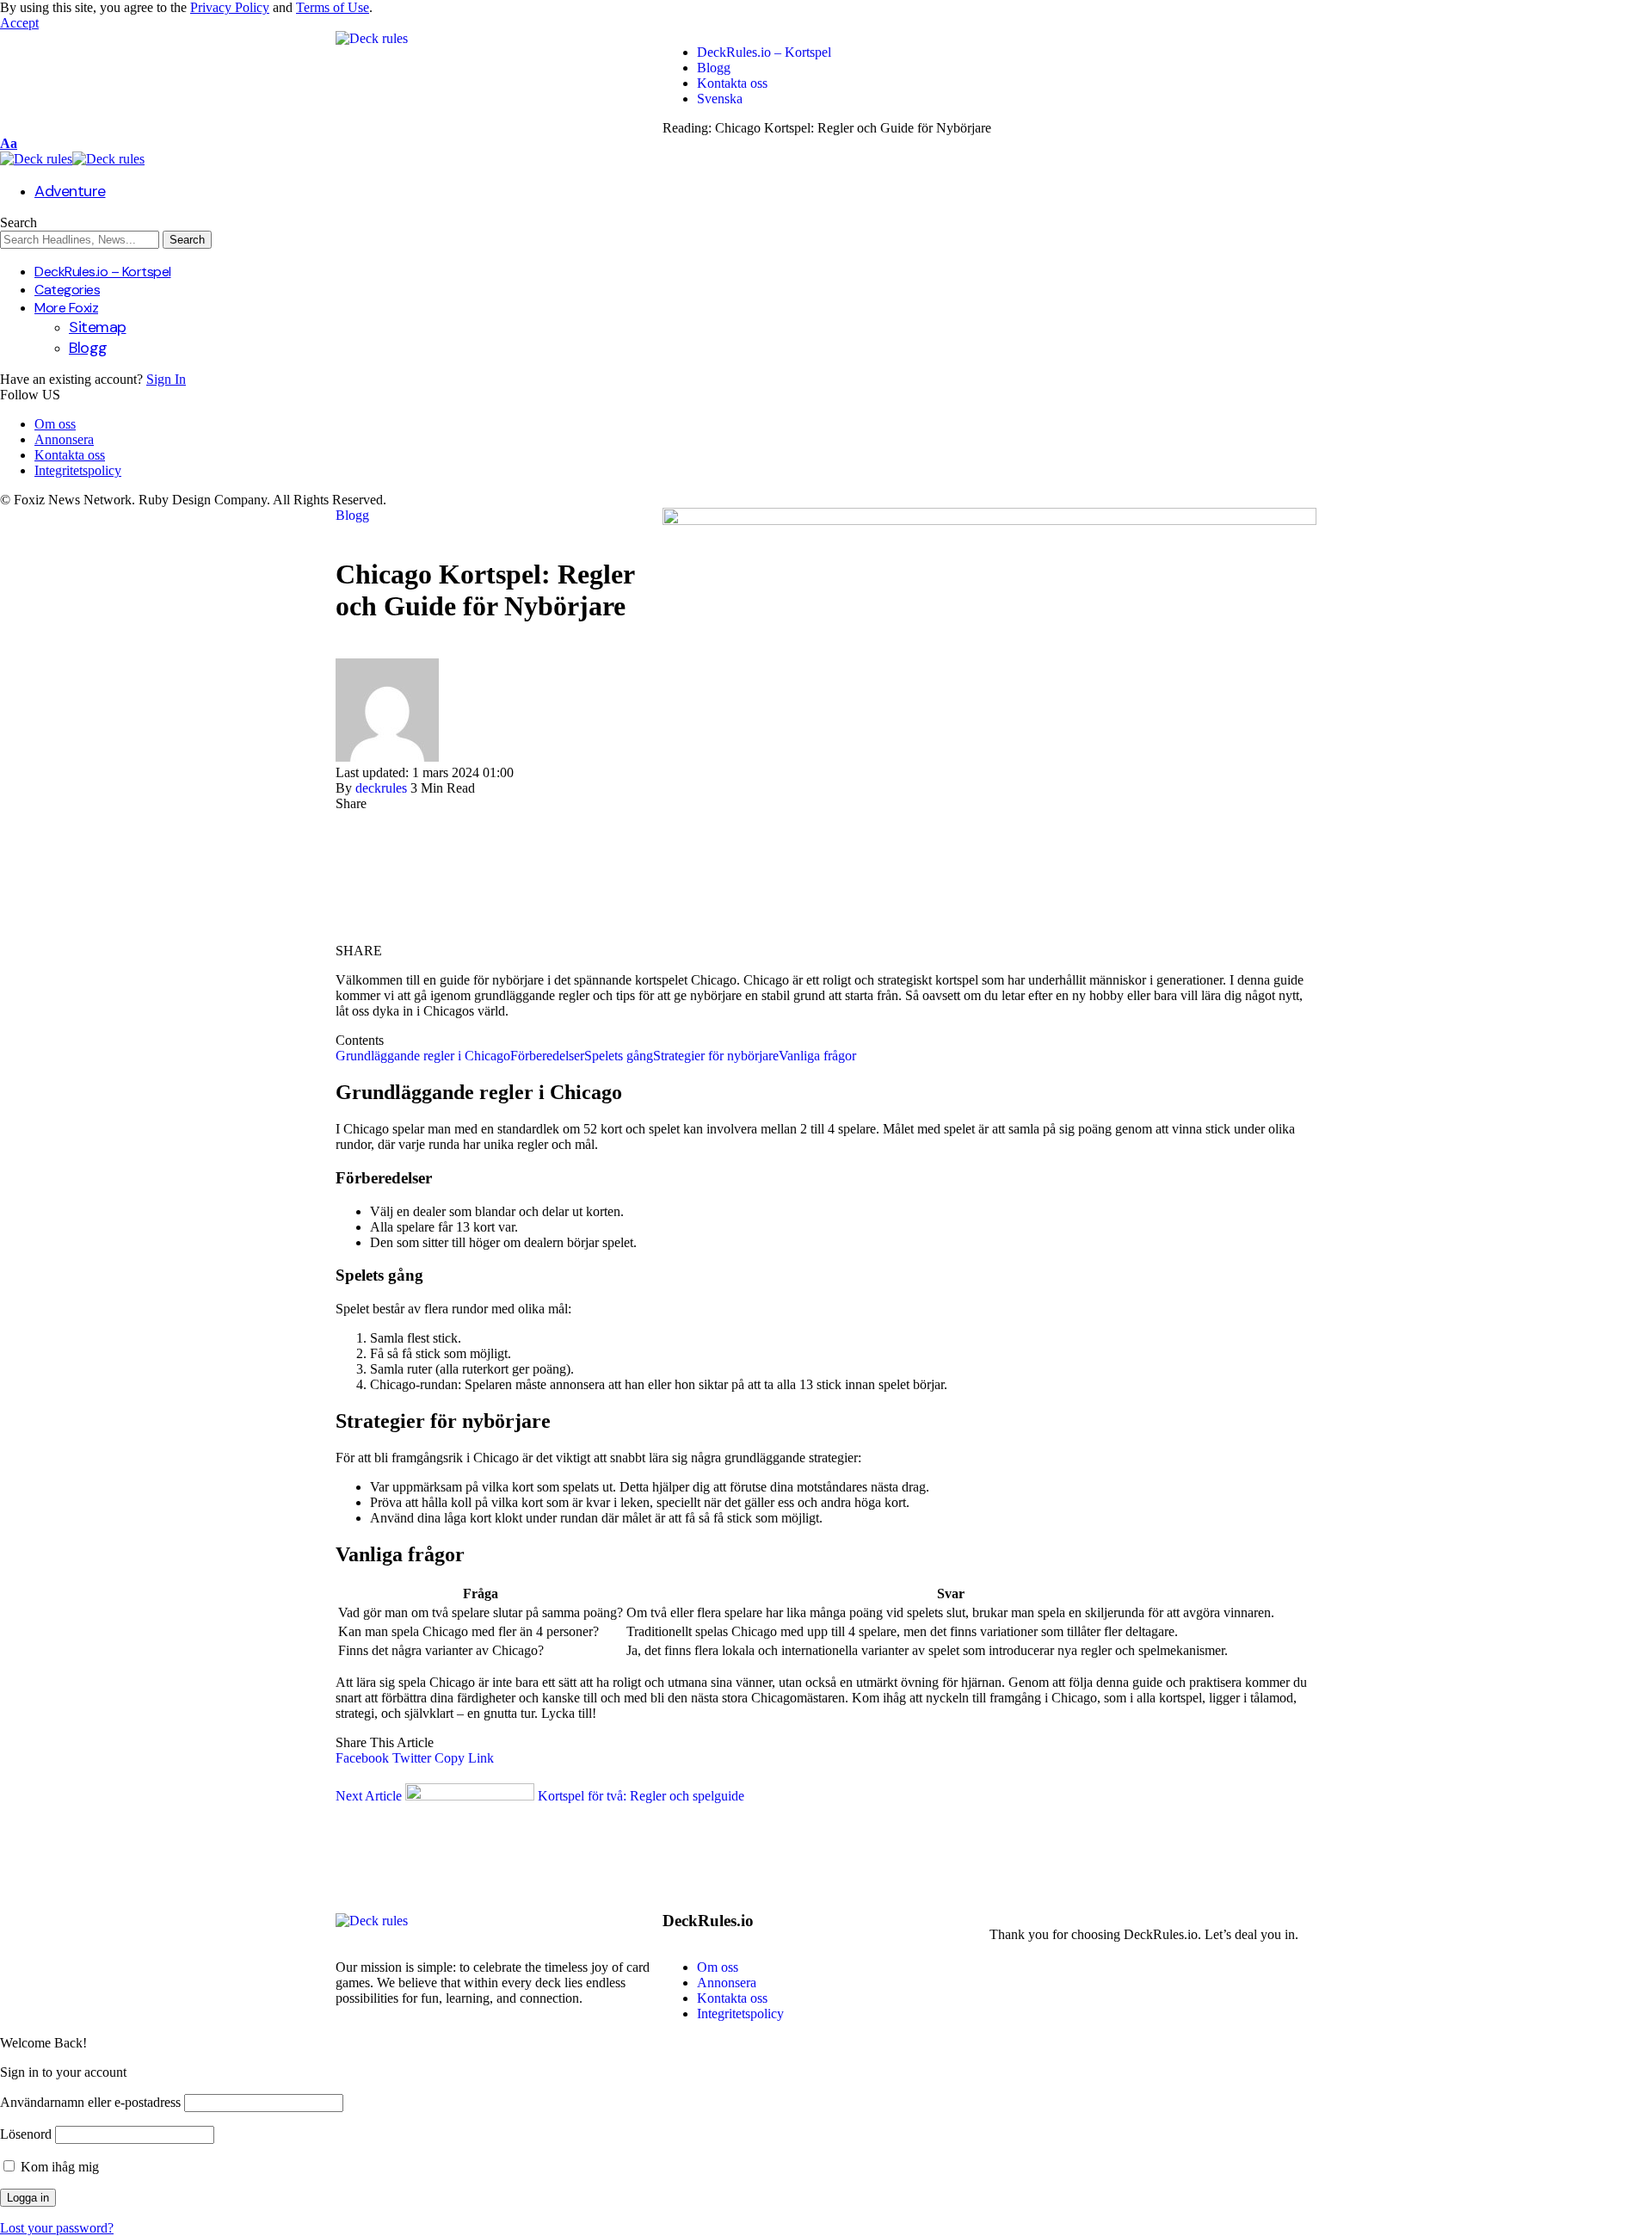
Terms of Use (333, 7)
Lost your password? (57, 2228)
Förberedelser (547, 1056)
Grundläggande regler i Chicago (423, 1056)
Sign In (166, 379)
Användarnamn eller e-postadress (90, 2102)
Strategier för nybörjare (716, 1056)
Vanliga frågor (817, 1056)
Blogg (352, 515)
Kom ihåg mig (58, 2167)
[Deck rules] (72, 159)
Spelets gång (619, 1056)
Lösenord (26, 2134)
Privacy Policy (230, 7)
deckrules (381, 788)
